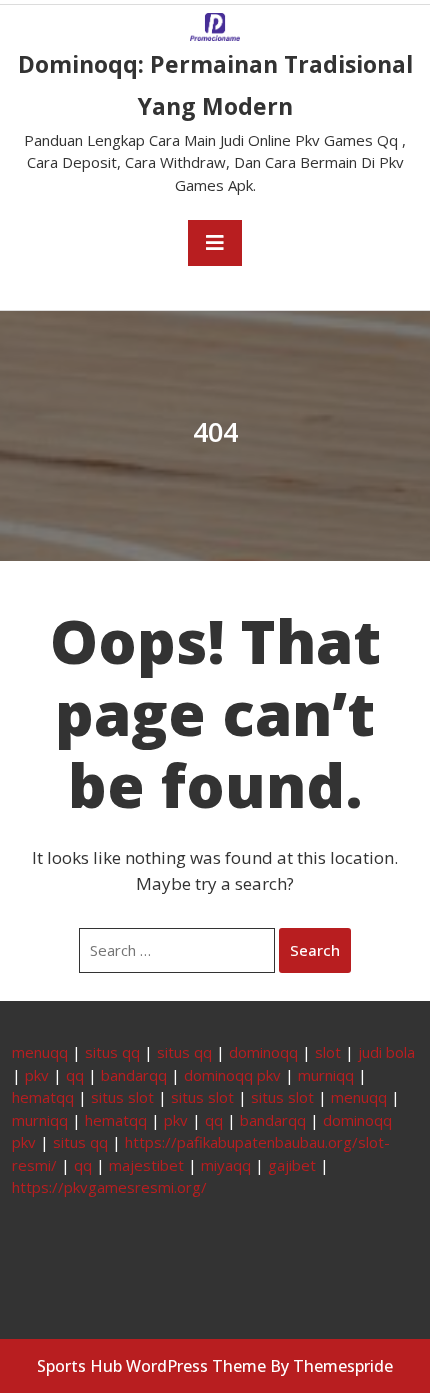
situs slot (122, 1097)
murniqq (326, 1075)
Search (315, 950)
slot (328, 1052)
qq (75, 1075)
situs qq (112, 1052)
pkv (37, 1075)
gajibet (292, 1165)
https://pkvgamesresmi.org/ (109, 1187)
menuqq (40, 1052)
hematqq (43, 1097)
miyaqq (226, 1165)
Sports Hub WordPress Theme (151, 1366)
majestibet (146, 1165)
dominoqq (263, 1052)
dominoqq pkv (232, 1075)
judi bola (386, 1052)
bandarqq (134, 1075)
